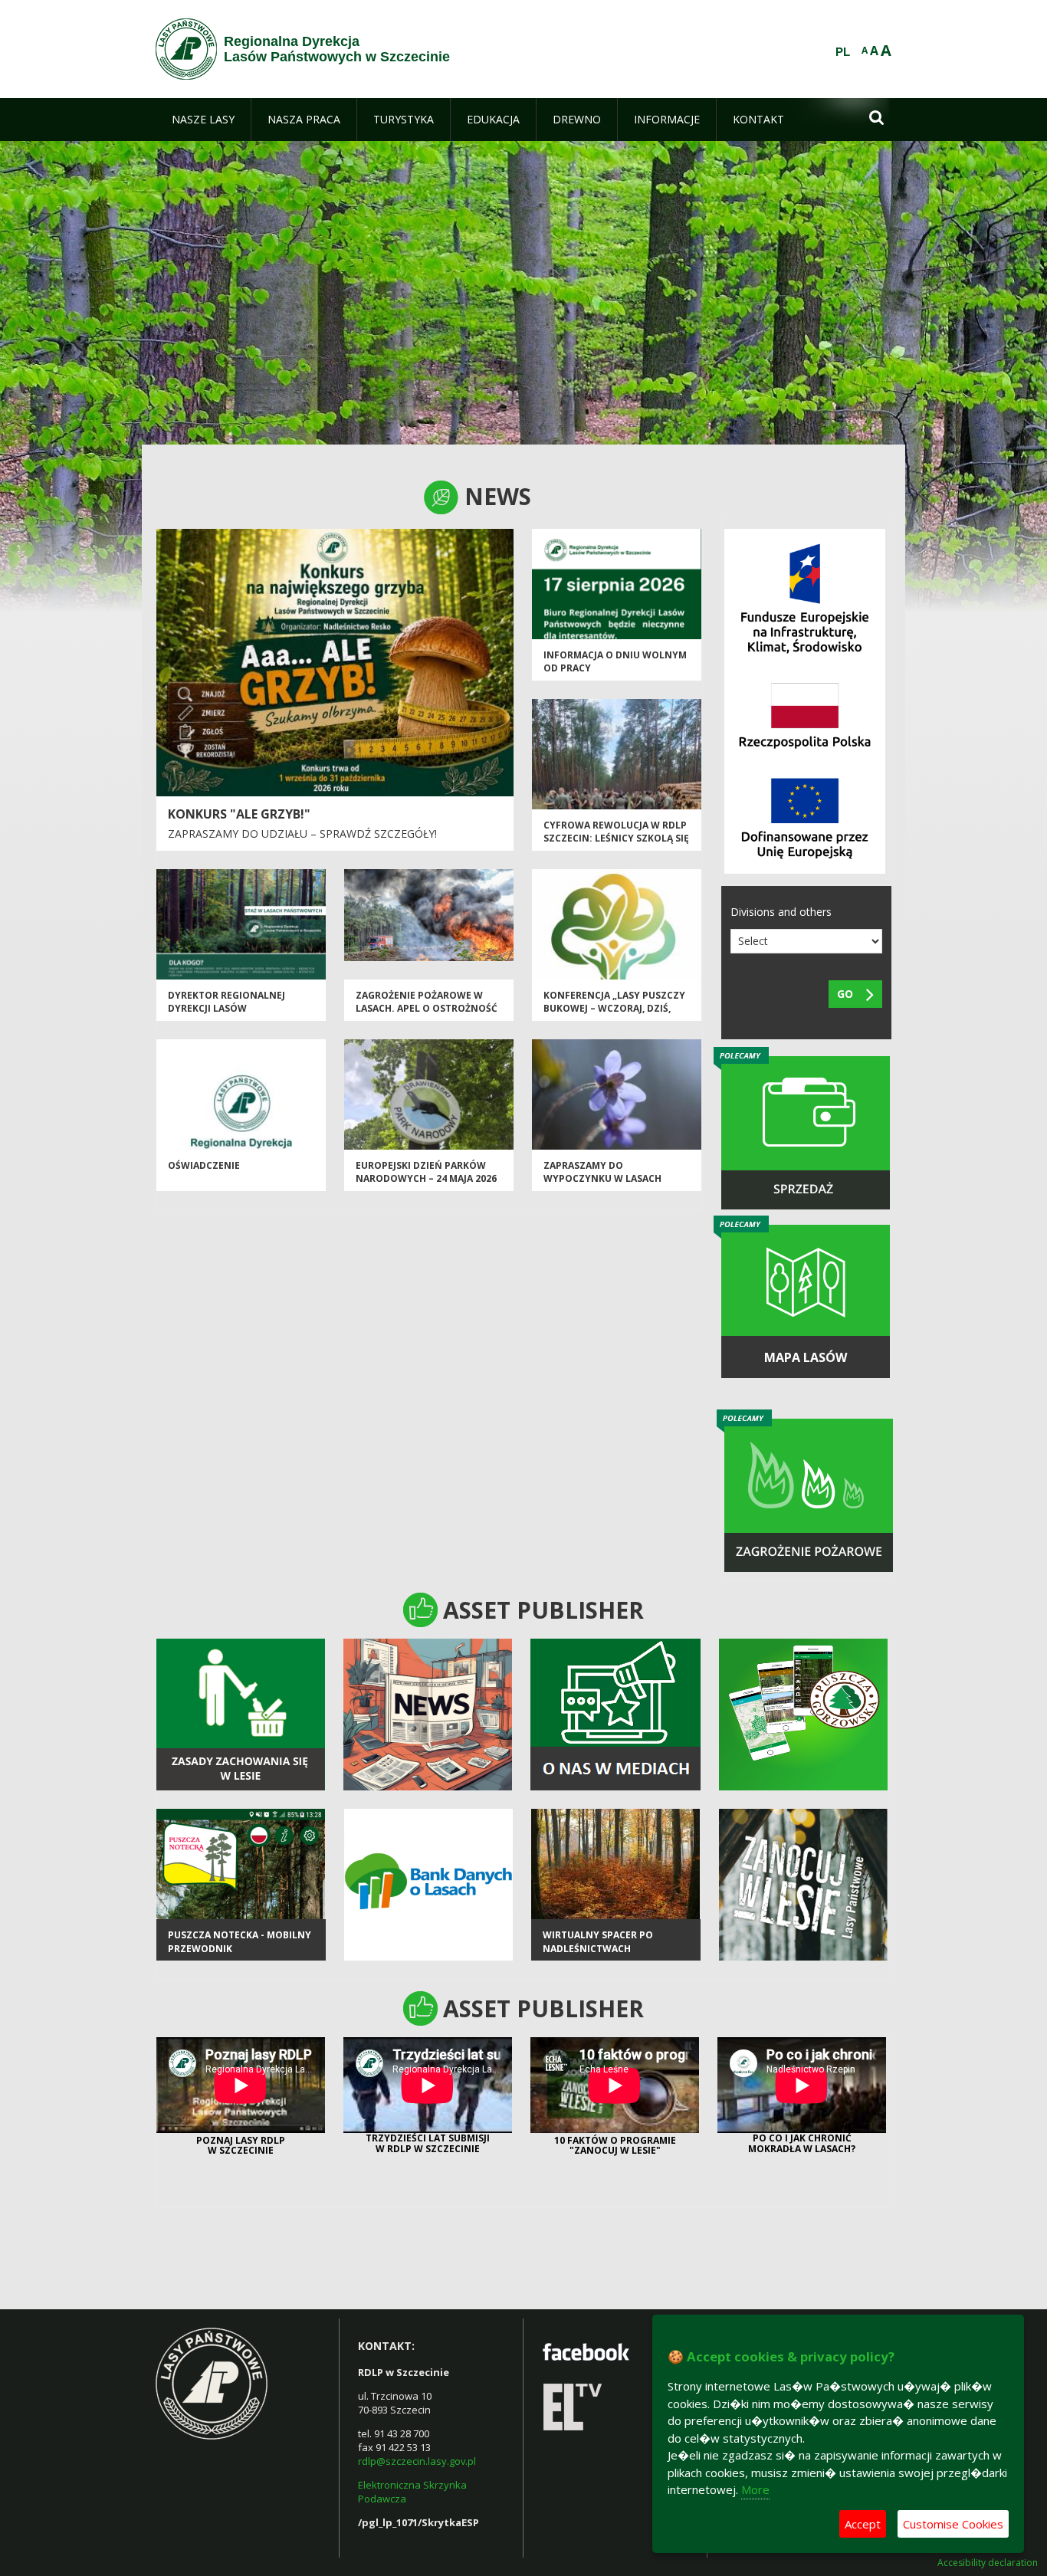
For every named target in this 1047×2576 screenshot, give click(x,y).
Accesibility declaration (988, 2563)
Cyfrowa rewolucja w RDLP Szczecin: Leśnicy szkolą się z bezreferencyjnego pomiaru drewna (616, 845)
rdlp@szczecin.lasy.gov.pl (417, 2461)
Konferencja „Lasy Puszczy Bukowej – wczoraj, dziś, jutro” (614, 1009)
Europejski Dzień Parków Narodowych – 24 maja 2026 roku (426, 1179)
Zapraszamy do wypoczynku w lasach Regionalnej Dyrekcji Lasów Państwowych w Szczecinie (616, 1185)
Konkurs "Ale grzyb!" (239, 814)
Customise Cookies (953, 2524)
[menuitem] (203, 120)
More (755, 2489)
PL (843, 52)
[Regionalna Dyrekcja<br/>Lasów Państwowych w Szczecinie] (186, 49)
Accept (863, 2524)
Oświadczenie (204, 1165)
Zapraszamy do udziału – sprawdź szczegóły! (302, 834)
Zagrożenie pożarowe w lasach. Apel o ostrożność (427, 1002)
